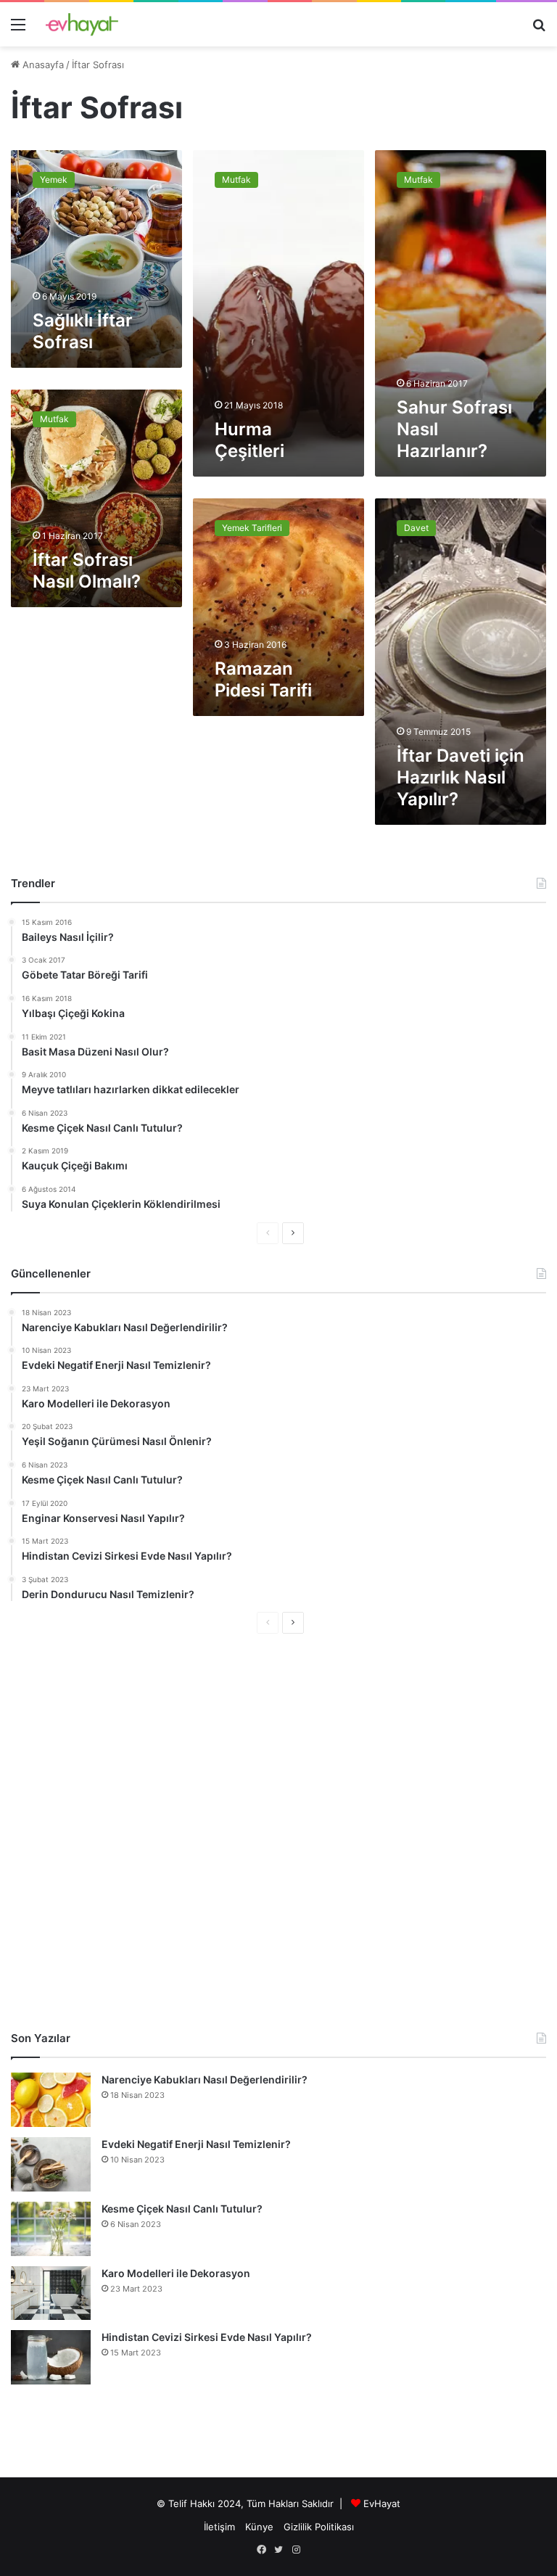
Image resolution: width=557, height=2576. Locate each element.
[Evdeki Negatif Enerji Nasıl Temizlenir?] (51, 2164)
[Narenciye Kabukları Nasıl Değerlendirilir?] (51, 2100)
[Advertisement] (278, 1832)
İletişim (219, 2527)
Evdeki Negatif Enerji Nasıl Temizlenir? (196, 2144)
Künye (259, 2527)
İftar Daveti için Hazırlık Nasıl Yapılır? (461, 777)
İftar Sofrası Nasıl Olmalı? (87, 571)
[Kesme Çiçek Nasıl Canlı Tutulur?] (51, 2229)
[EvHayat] (82, 24)
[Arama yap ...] (539, 29)
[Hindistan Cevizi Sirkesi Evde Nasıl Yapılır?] (51, 2357)
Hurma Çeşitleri (249, 440)
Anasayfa (42, 65)
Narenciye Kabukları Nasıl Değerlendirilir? (205, 2079)
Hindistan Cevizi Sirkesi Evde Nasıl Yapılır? (207, 2337)
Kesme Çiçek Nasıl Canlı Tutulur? (182, 2209)
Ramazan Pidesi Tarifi (263, 679)
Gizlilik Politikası (319, 2527)
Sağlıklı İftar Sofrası (83, 331)
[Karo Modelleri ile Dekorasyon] (51, 2293)
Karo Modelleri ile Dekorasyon (176, 2273)
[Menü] (18, 29)
